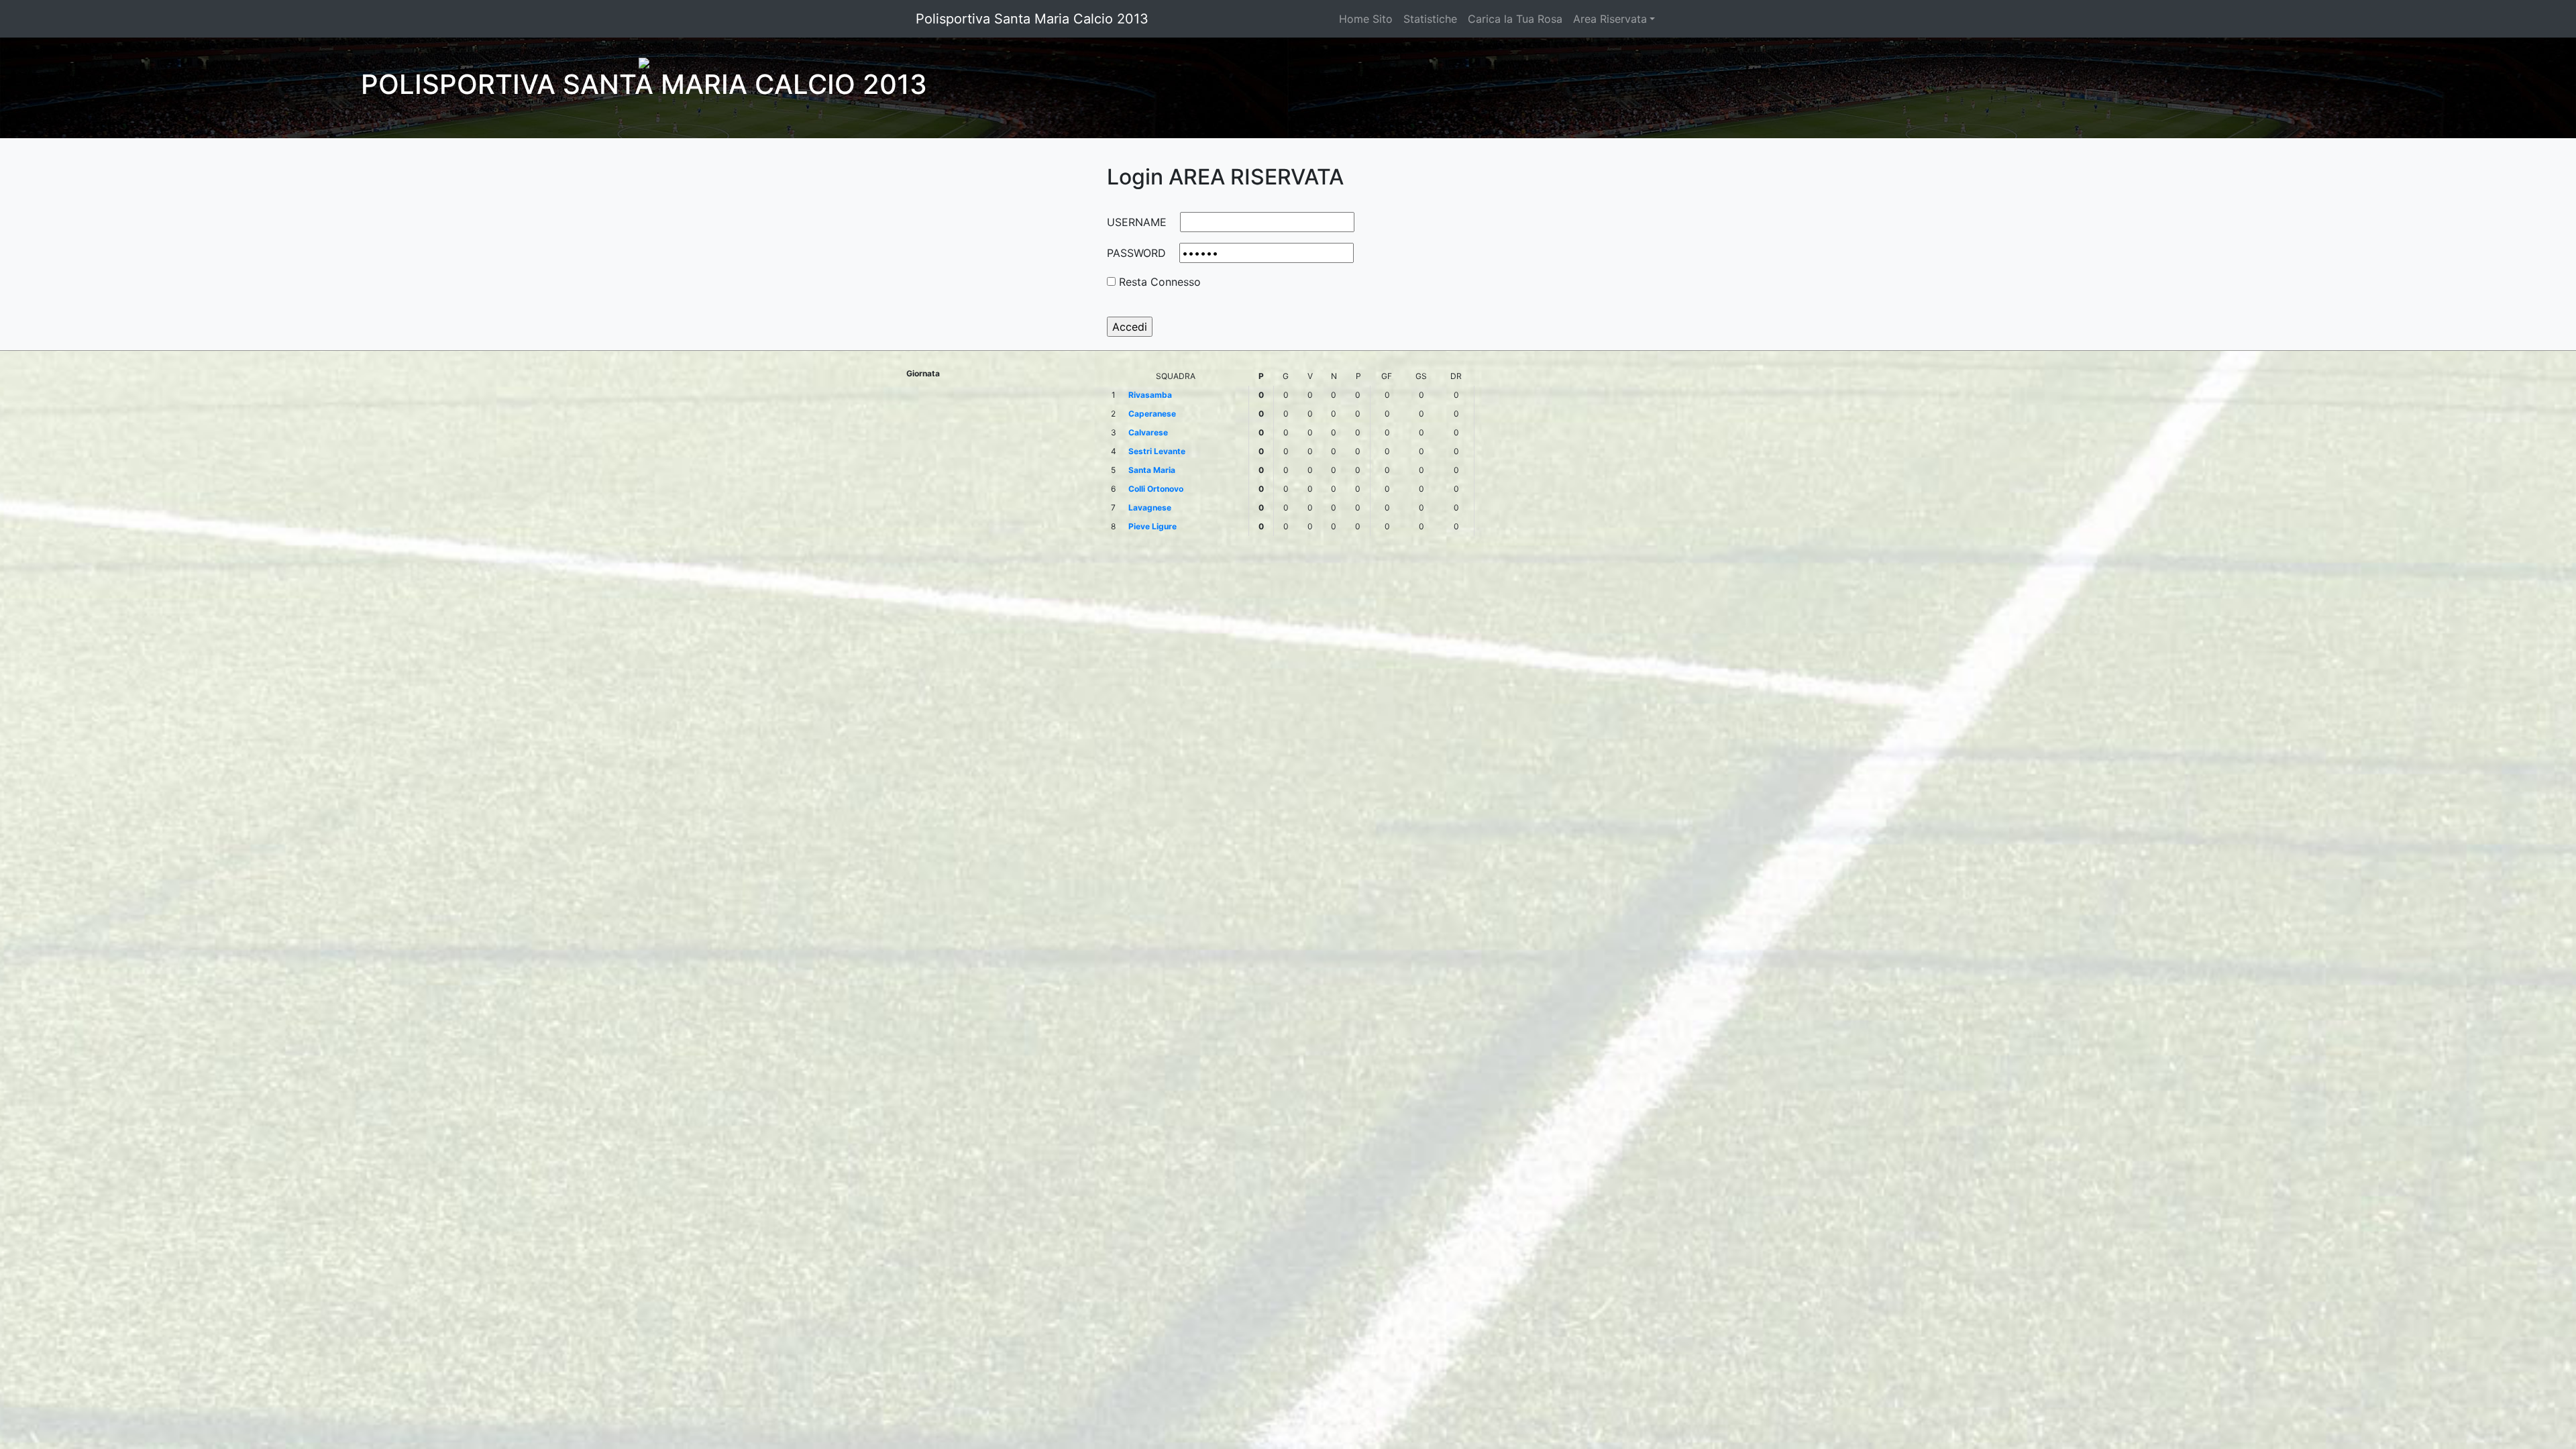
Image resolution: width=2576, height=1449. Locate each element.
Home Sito (1366, 19)
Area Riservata (1610, 19)
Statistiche (1430, 19)
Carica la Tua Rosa (1515, 19)
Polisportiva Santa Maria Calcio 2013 (1032, 19)
